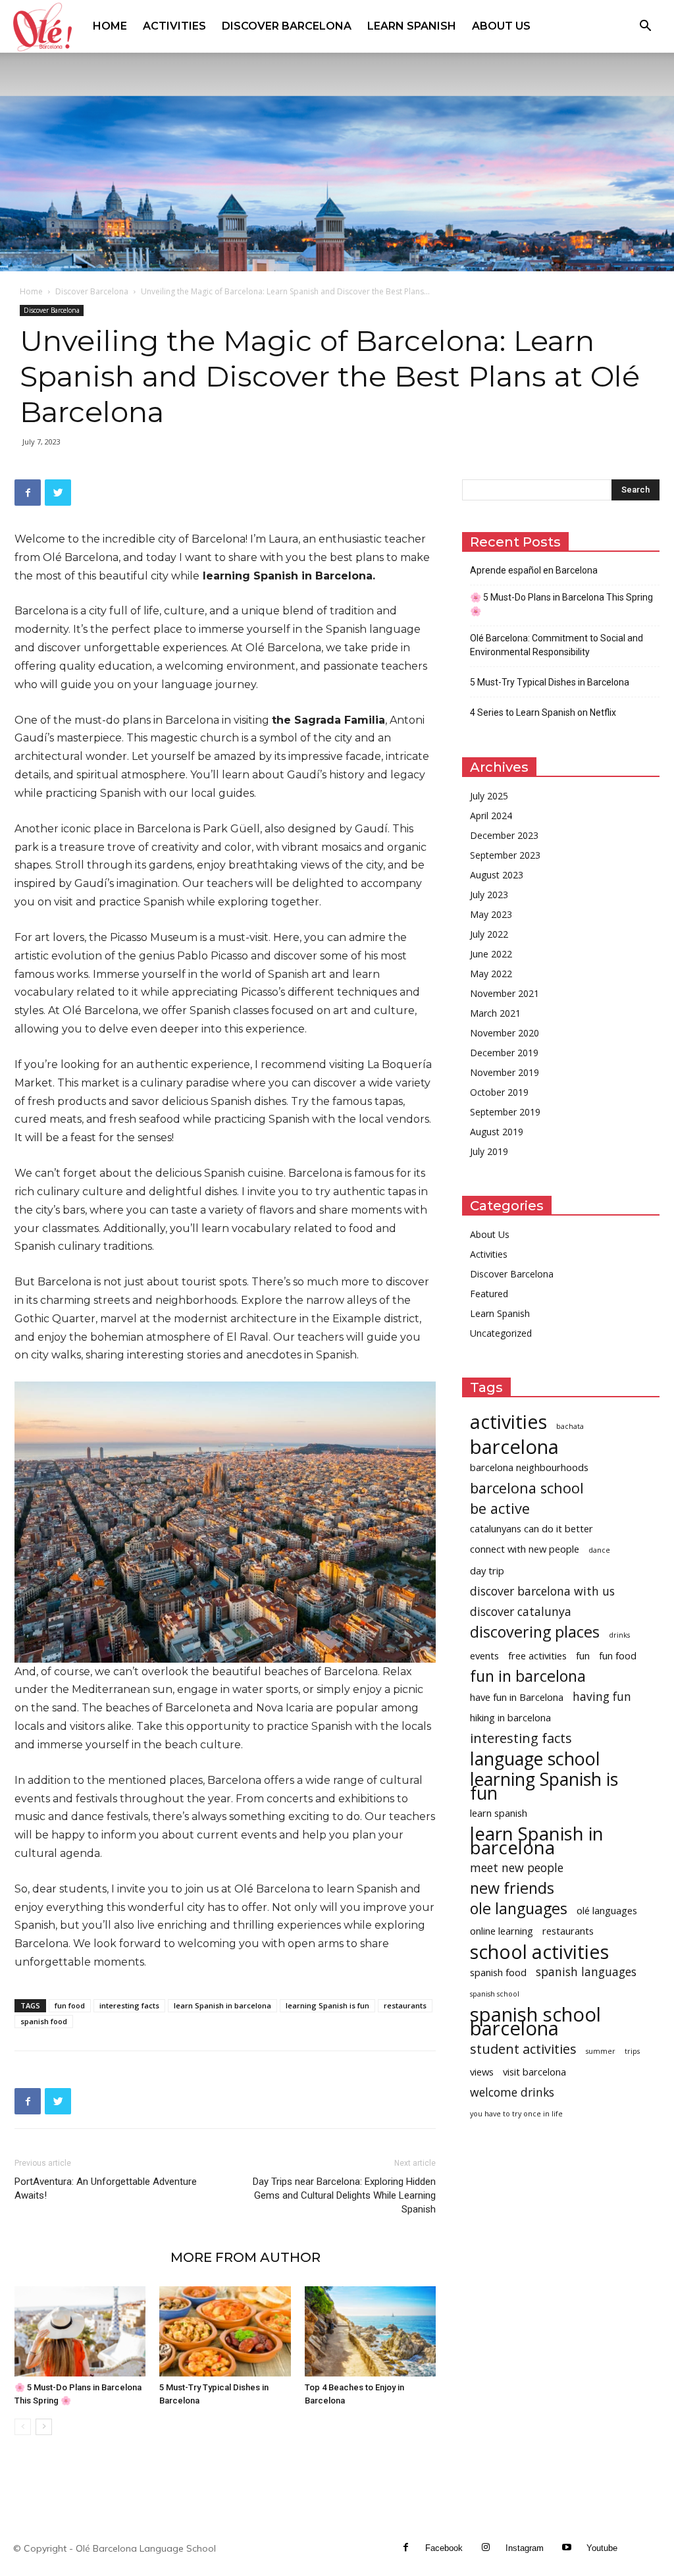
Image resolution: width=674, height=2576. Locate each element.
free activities (537, 1655)
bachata (570, 1426)
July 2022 (489, 934)
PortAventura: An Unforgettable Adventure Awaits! (106, 2188)
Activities (174, 26)
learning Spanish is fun (327, 2005)
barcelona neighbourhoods (529, 1467)
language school (535, 1758)
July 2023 (489, 895)
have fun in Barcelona (517, 1697)
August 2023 (497, 875)
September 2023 (505, 855)
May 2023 (491, 914)
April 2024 (491, 816)
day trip (487, 1570)
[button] (645, 27)
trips (632, 2051)
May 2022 (491, 974)
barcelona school (527, 1488)
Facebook (444, 2548)
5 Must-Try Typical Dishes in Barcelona (550, 682)
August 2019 (497, 1132)
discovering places (535, 1632)
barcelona (514, 1447)
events (484, 1655)
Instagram (525, 2548)
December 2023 (504, 835)
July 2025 (489, 796)
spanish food (44, 2021)
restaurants (405, 2005)
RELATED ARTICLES (89, 2257)
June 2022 (491, 954)
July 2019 (489, 1151)
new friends (512, 1888)
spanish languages (586, 1972)
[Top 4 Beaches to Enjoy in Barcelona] (370, 2331)
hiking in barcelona (510, 1717)
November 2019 (505, 1072)
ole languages (519, 1909)
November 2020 (505, 1033)
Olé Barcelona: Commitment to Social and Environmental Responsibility (557, 645)
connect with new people (525, 1549)
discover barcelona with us (542, 1591)
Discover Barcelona (287, 26)
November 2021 (505, 993)
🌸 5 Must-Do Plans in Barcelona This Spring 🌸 (561, 604)
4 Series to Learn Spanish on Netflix (543, 712)
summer (601, 2051)
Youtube (602, 2548)
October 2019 (499, 1092)
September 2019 (505, 1112)
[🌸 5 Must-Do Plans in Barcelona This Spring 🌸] (80, 2331)
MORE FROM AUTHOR (246, 2257)
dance (599, 1550)
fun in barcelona (528, 1676)
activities (508, 1421)
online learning (502, 1931)
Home (110, 26)
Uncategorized (501, 1333)
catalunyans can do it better (531, 1528)
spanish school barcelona (535, 2022)
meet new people (517, 1868)
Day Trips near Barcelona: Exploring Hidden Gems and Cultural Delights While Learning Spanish (344, 2195)
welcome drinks (512, 2092)
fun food (70, 2005)
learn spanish (499, 1813)
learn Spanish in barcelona (222, 2005)
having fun (602, 1697)
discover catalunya (521, 1612)
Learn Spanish (412, 26)
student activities (523, 2049)
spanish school (495, 1994)
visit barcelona (534, 2072)
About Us (501, 26)
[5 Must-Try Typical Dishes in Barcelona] (225, 2331)
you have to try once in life (516, 2114)
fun (583, 1655)
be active (500, 1508)
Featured (489, 1294)
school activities (539, 1951)
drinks (619, 1635)
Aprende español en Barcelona (534, 570)
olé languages (607, 1910)
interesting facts (129, 2005)
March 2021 (495, 1013)
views (482, 2072)
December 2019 (504, 1053)
